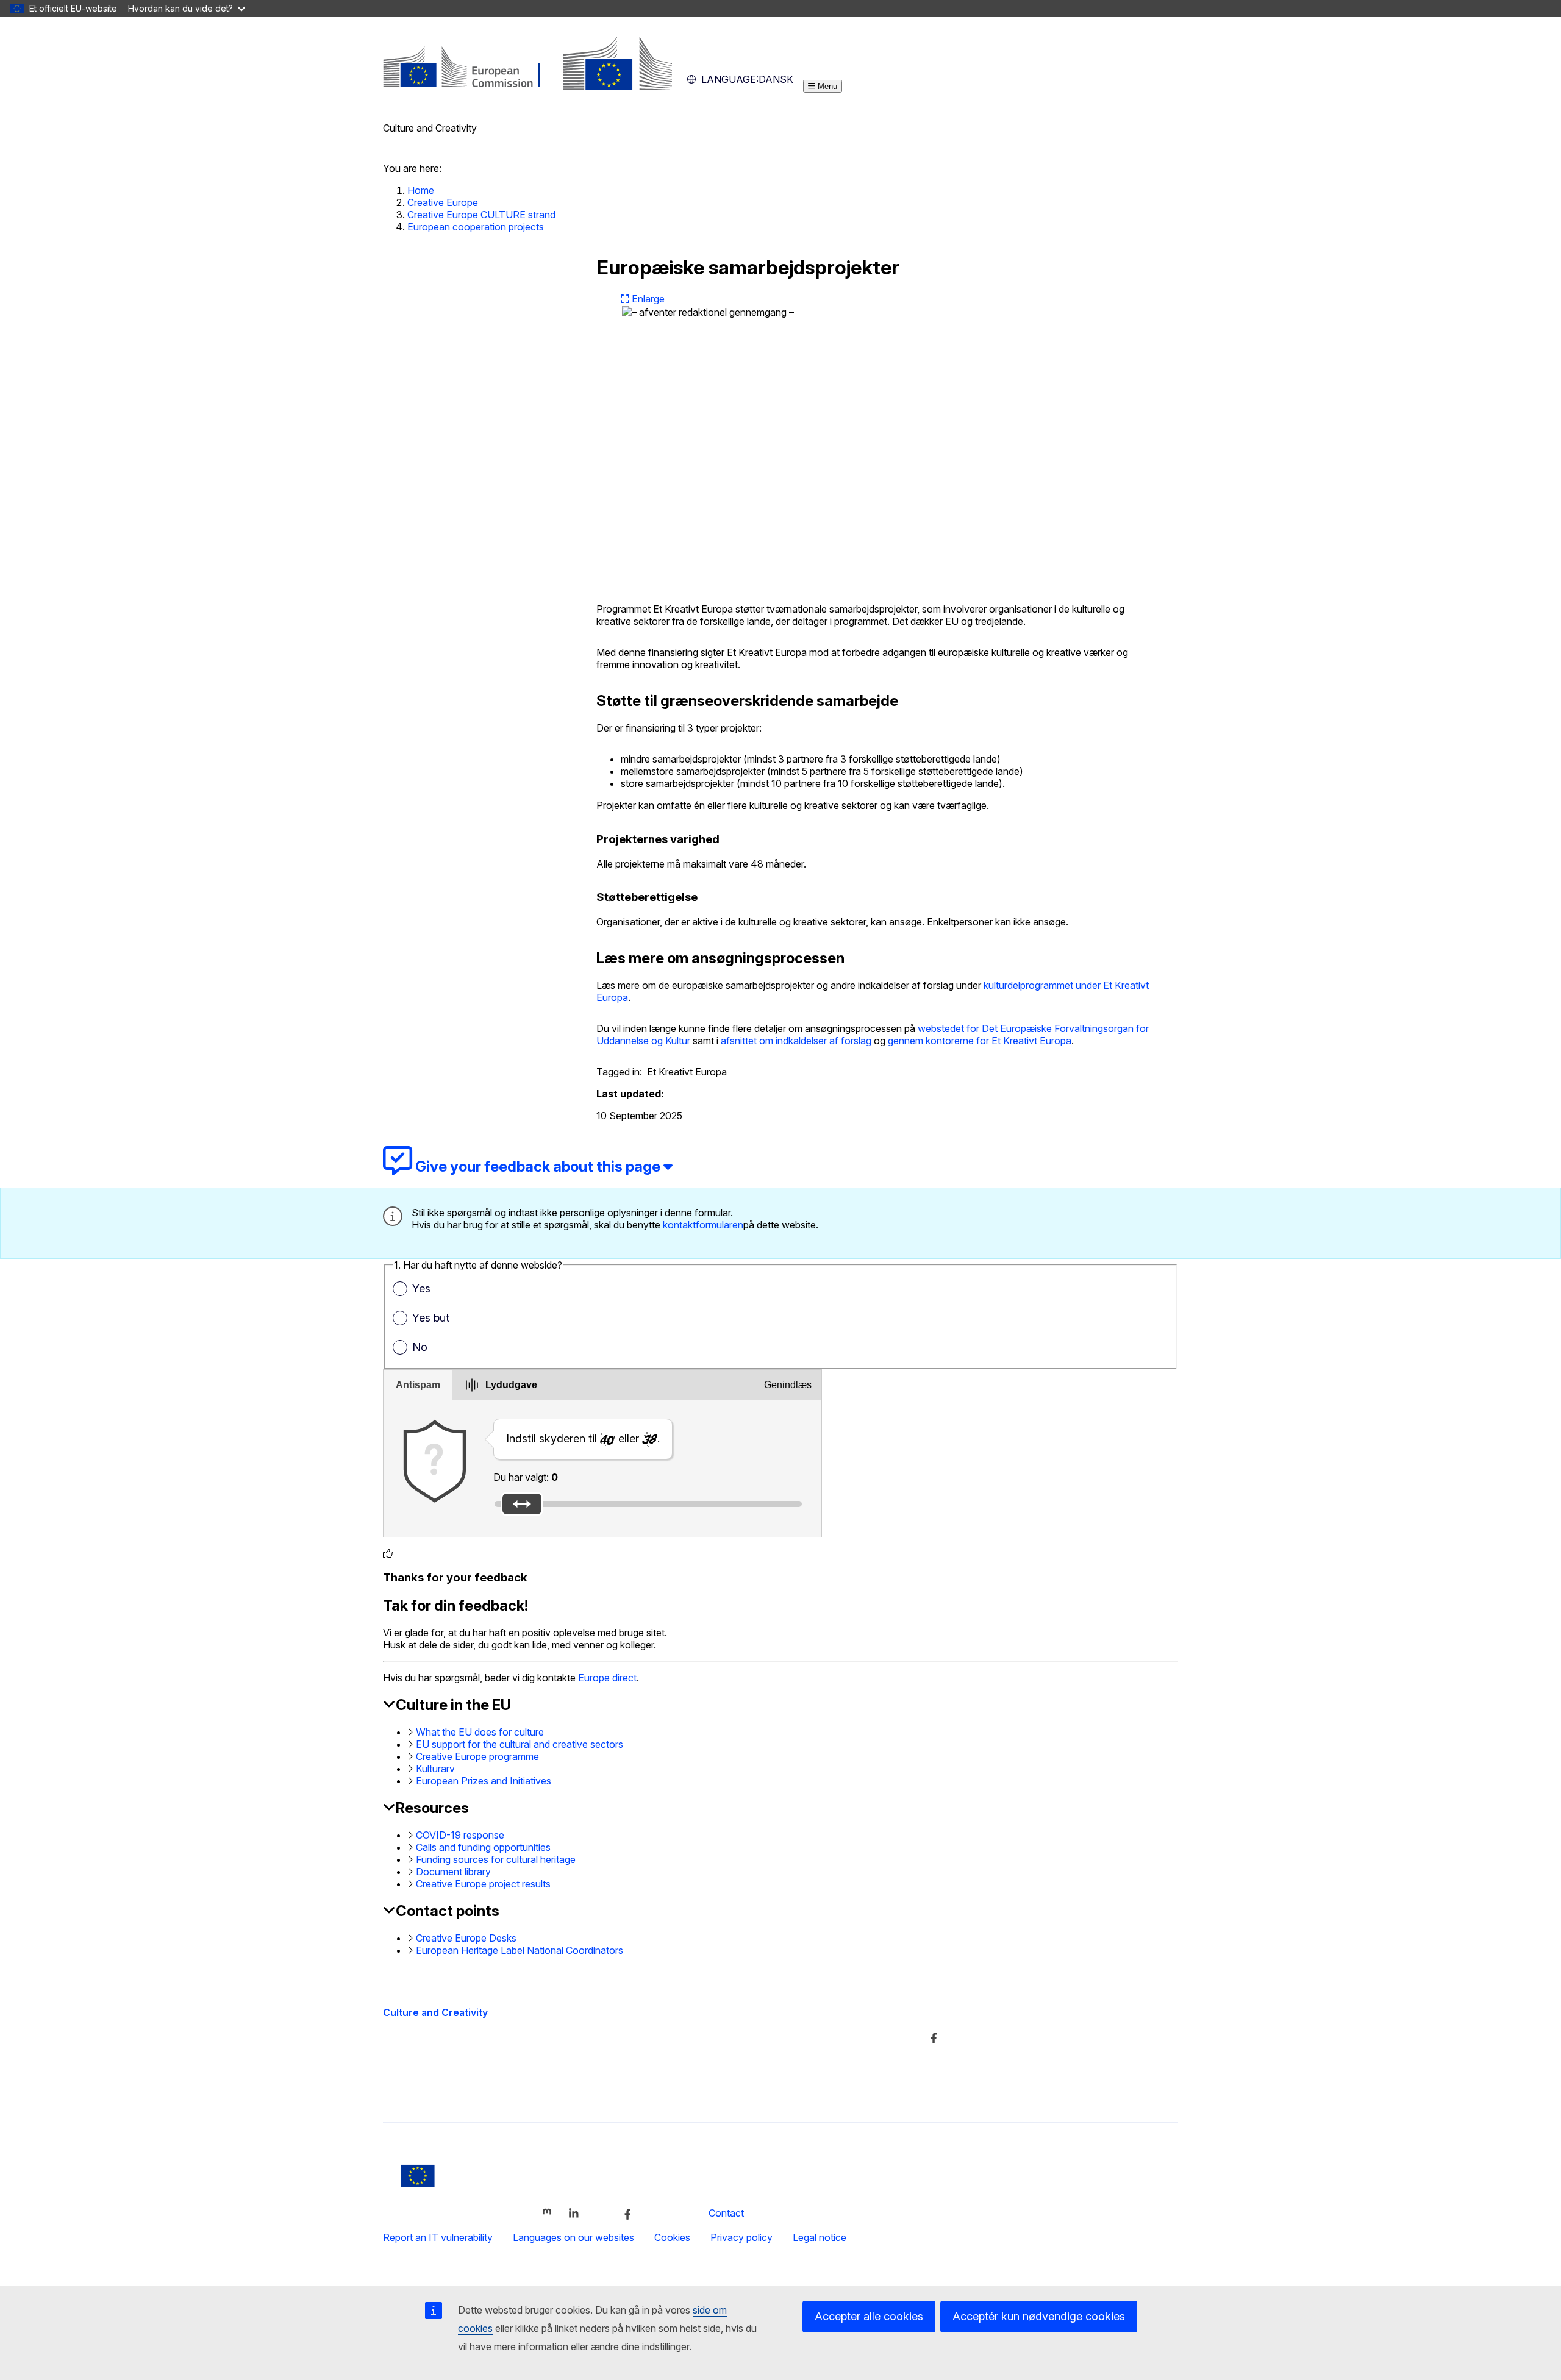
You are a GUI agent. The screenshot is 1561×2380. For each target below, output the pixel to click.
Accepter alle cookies (869, 2316)
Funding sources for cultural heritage (496, 1859)
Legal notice (820, 2237)
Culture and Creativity (435, 2012)
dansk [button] (747, 79)
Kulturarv (435, 1769)
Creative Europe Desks (466, 1938)
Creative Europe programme (477, 1756)
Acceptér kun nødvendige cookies (1039, 2316)
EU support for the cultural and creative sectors (520, 1744)
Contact (726, 2213)
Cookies (672, 2237)
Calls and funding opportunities (483, 1847)
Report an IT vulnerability (438, 2237)
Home (421, 190)
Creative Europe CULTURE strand (481, 215)
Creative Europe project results (483, 1884)
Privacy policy (741, 2237)
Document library (453, 1872)
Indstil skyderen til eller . (583, 1438)
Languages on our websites (573, 2237)
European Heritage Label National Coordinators (520, 1950)
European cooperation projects (476, 227)
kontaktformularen (703, 1225)
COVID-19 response (460, 1835)
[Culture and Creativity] (527, 87)
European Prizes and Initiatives (484, 1781)
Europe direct (607, 1678)
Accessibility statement (434, 2090)
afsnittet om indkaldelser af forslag (796, 1041)
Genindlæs (788, 1385)
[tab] (418, 1385)
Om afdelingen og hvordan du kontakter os (748, 2037)
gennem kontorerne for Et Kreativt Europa (980, 1041)
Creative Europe (443, 202)
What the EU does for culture (480, 1732)
